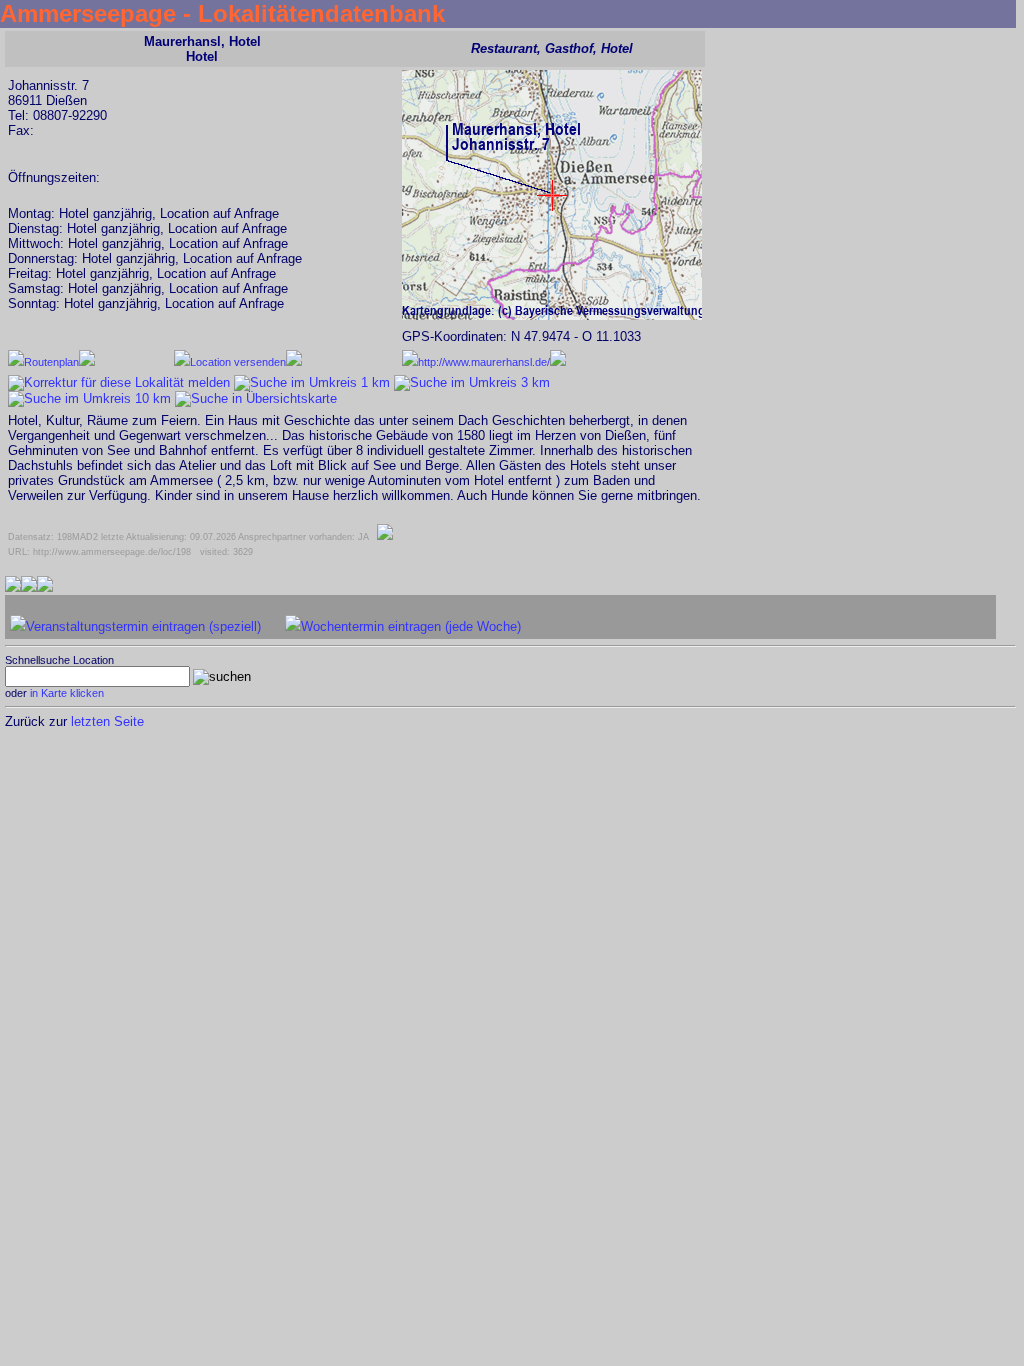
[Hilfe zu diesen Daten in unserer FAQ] (385, 537)
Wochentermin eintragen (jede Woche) (411, 626)
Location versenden (238, 362)
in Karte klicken (67, 693)
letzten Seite (107, 721)
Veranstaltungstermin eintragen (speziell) (143, 626)
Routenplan (51, 362)
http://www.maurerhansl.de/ (484, 362)
